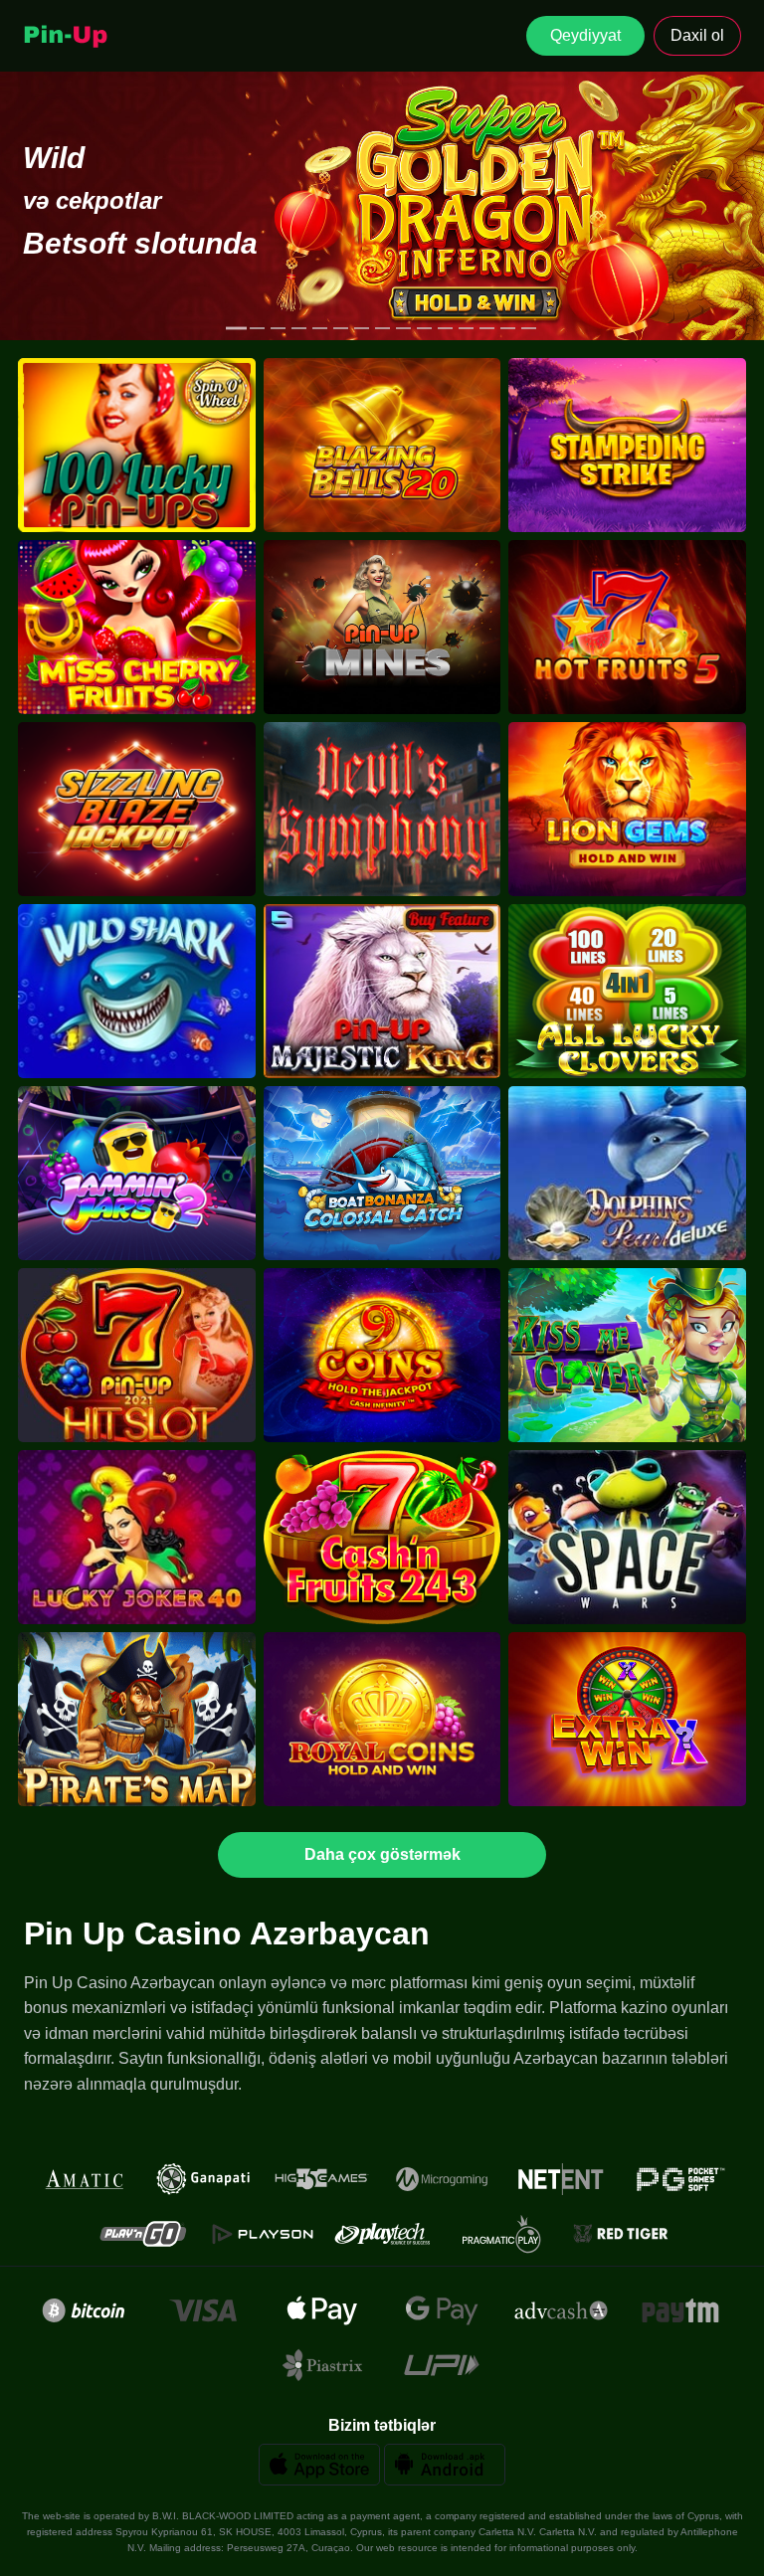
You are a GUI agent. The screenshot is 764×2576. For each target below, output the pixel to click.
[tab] (236, 329)
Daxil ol (697, 35)
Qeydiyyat (585, 35)
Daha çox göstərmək (382, 1854)
